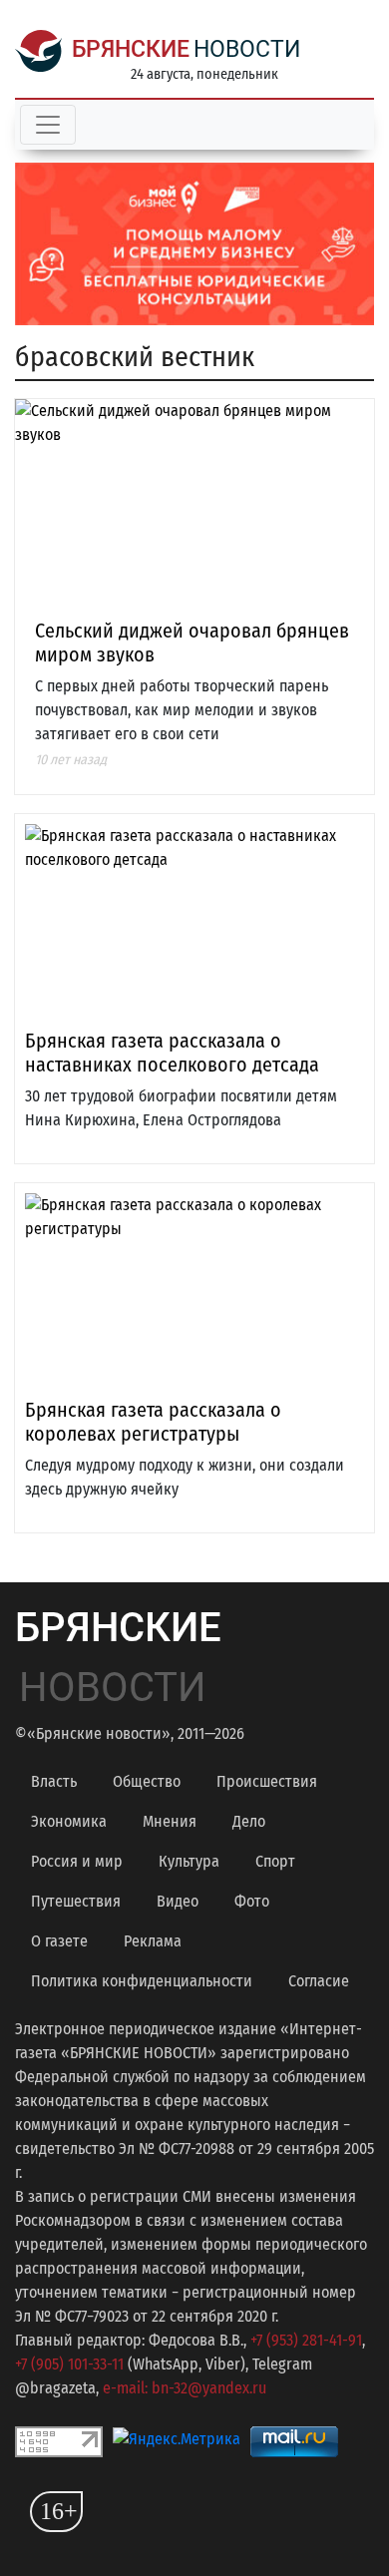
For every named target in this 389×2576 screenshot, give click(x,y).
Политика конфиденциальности (142, 1981)
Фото (252, 1901)
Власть (54, 1781)
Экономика (69, 1821)
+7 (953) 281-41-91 (306, 2340)
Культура (189, 1861)
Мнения (170, 1821)
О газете (59, 1941)
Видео (178, 1901)
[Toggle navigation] (48, 125)
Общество (147, 1781)
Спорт (275, 1861)
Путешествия (76, 1901)
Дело (249, 1821)
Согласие (319, 1981)
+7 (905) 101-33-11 (69, 2364)
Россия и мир (77, 1861)
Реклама (153, 1941)
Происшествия (267, 1781)
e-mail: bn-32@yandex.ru (185, 2388)
